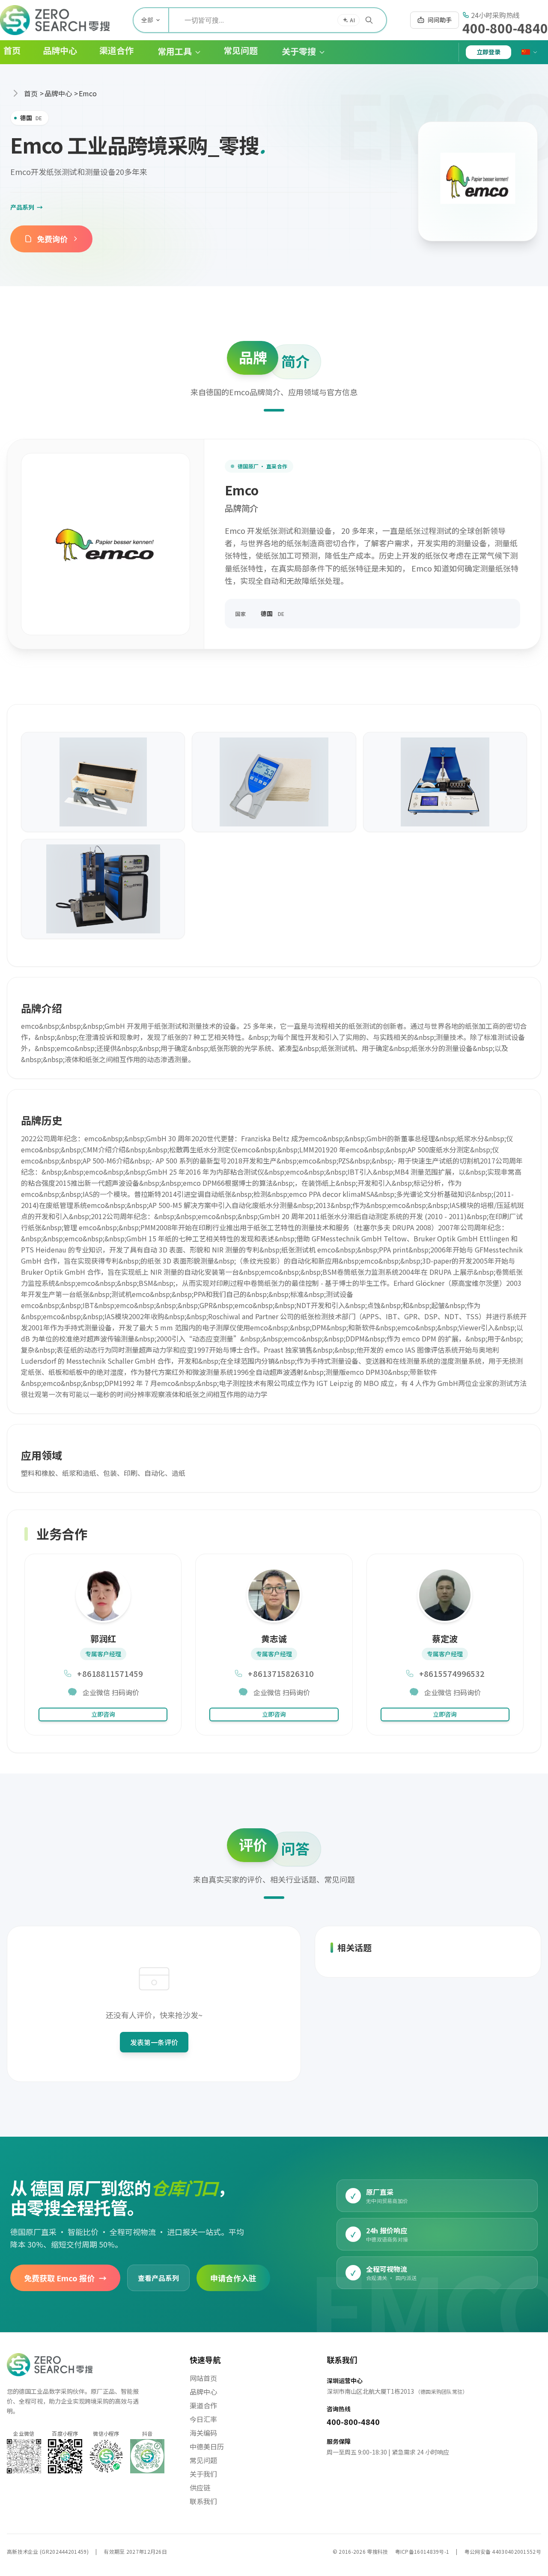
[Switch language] (530, 52)
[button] (173, 52)
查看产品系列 (158, 2278)
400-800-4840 (505, 28)
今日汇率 (203, 2419)
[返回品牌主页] (478, 181)
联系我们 (203, 2501)
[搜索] (369, 20)
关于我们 (203, 2474)
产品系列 (27, 207)
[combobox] (278, 20)
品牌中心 (58, 93)
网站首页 (203, 2378)
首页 (31, 93)
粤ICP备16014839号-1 (422, 2551)
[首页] (55, 20)
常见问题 (203, 2460)
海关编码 (203, 2433)
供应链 (200, 2487)
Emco (88, 93)
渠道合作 (203, 2405)
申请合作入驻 (233, 2277)
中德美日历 (207, 2446)
